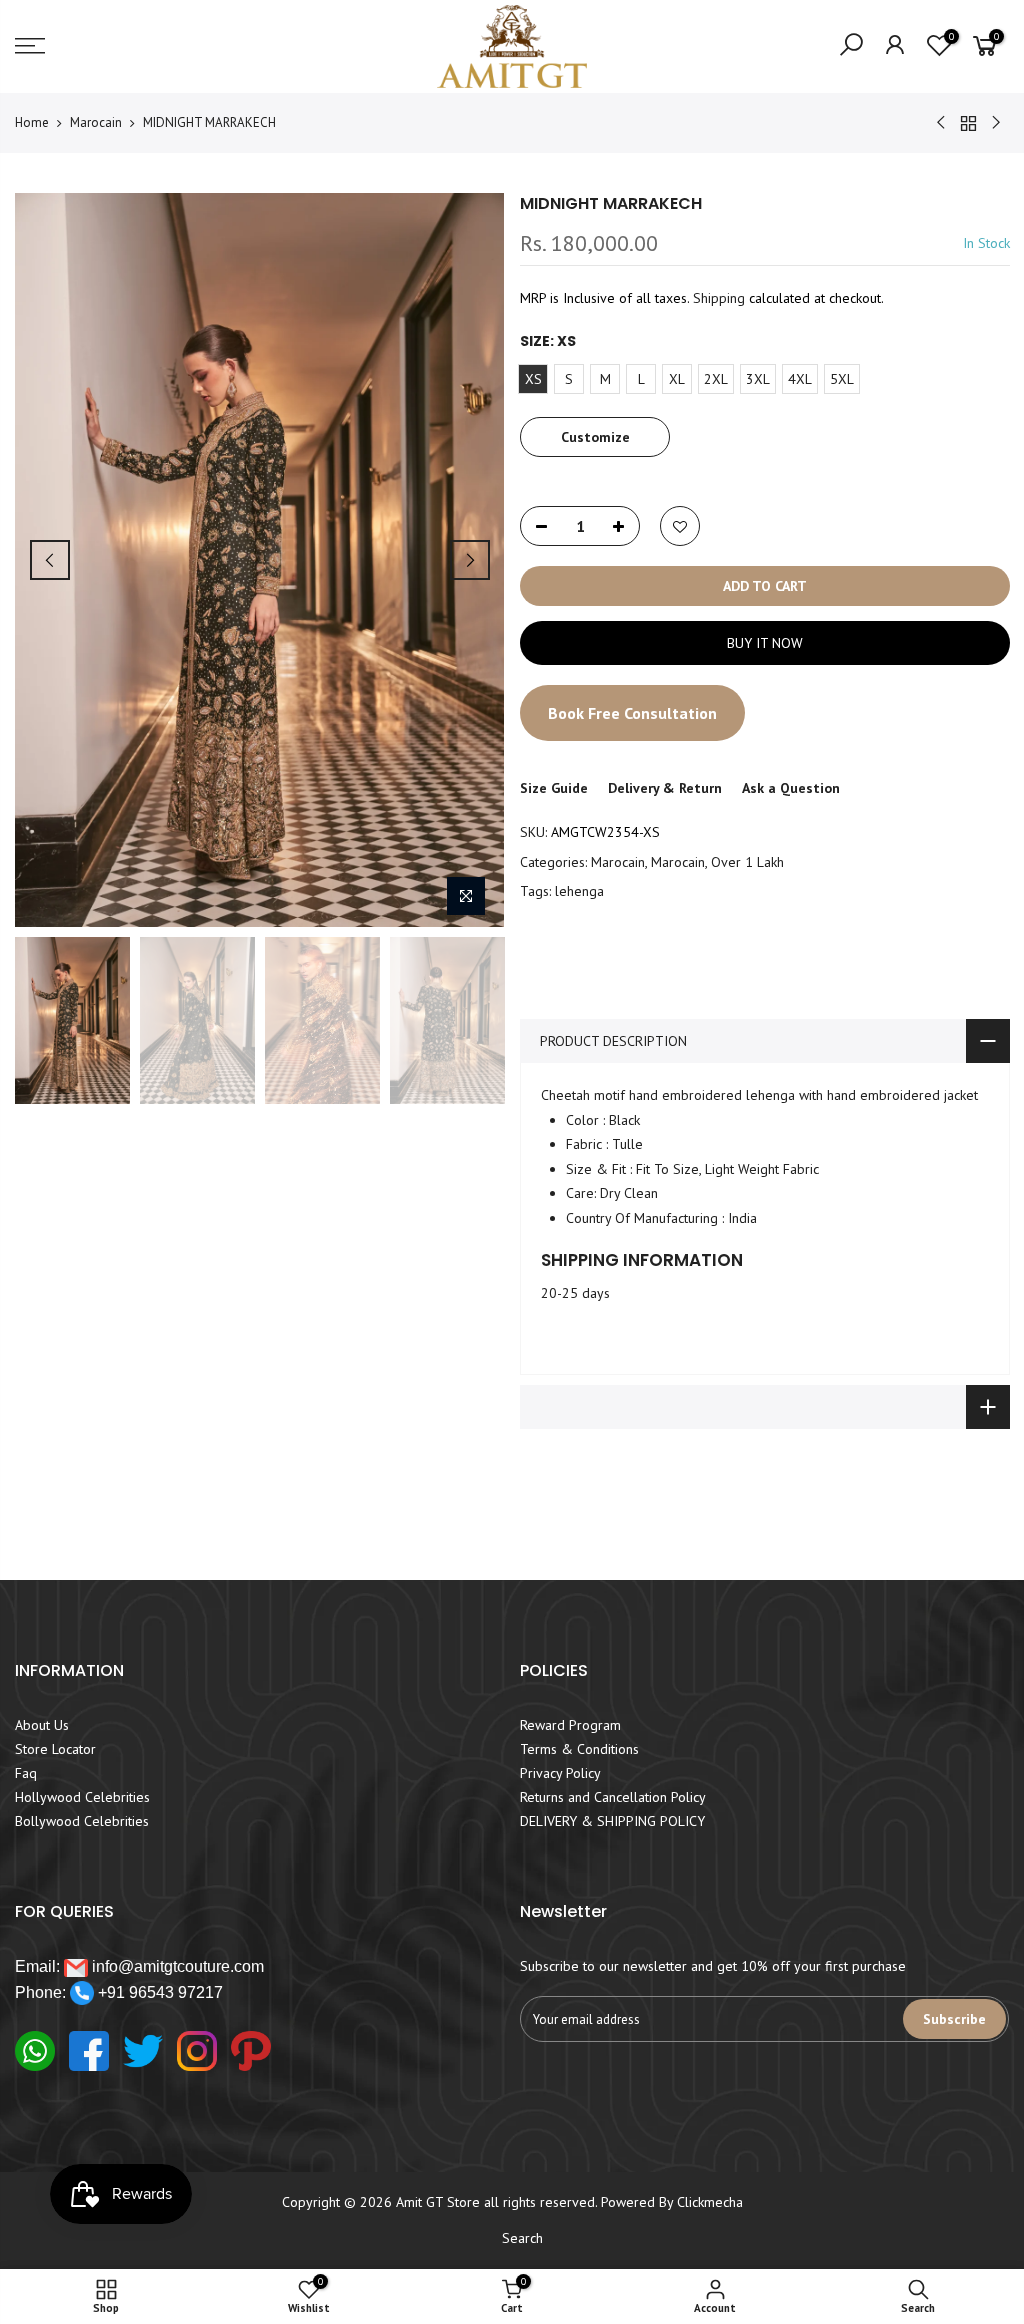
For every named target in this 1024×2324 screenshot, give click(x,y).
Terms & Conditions (579, 1749)
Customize (594, 436)
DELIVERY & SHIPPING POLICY (612, 1821)
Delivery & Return (665, 788)
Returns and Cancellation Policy (613, 1797)
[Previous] (50, 560)
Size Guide (554, 788)
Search (522, 2238)
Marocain (96, 122)
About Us (42, 1725)
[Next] (470, 560)
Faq (26, 1773)
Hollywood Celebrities (82, 1797)
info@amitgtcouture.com (176, 1966)
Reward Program (570, 1725)
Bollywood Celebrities (82, 1821)
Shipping (719, 298)
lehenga (579, 891)
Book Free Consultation (632, 713)
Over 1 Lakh (747, 862)
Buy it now (764, 643)
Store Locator (55, 1749)
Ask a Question (791, 788)
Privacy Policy (560, 1773)
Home (32, 122)
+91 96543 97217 (158, 1992)
